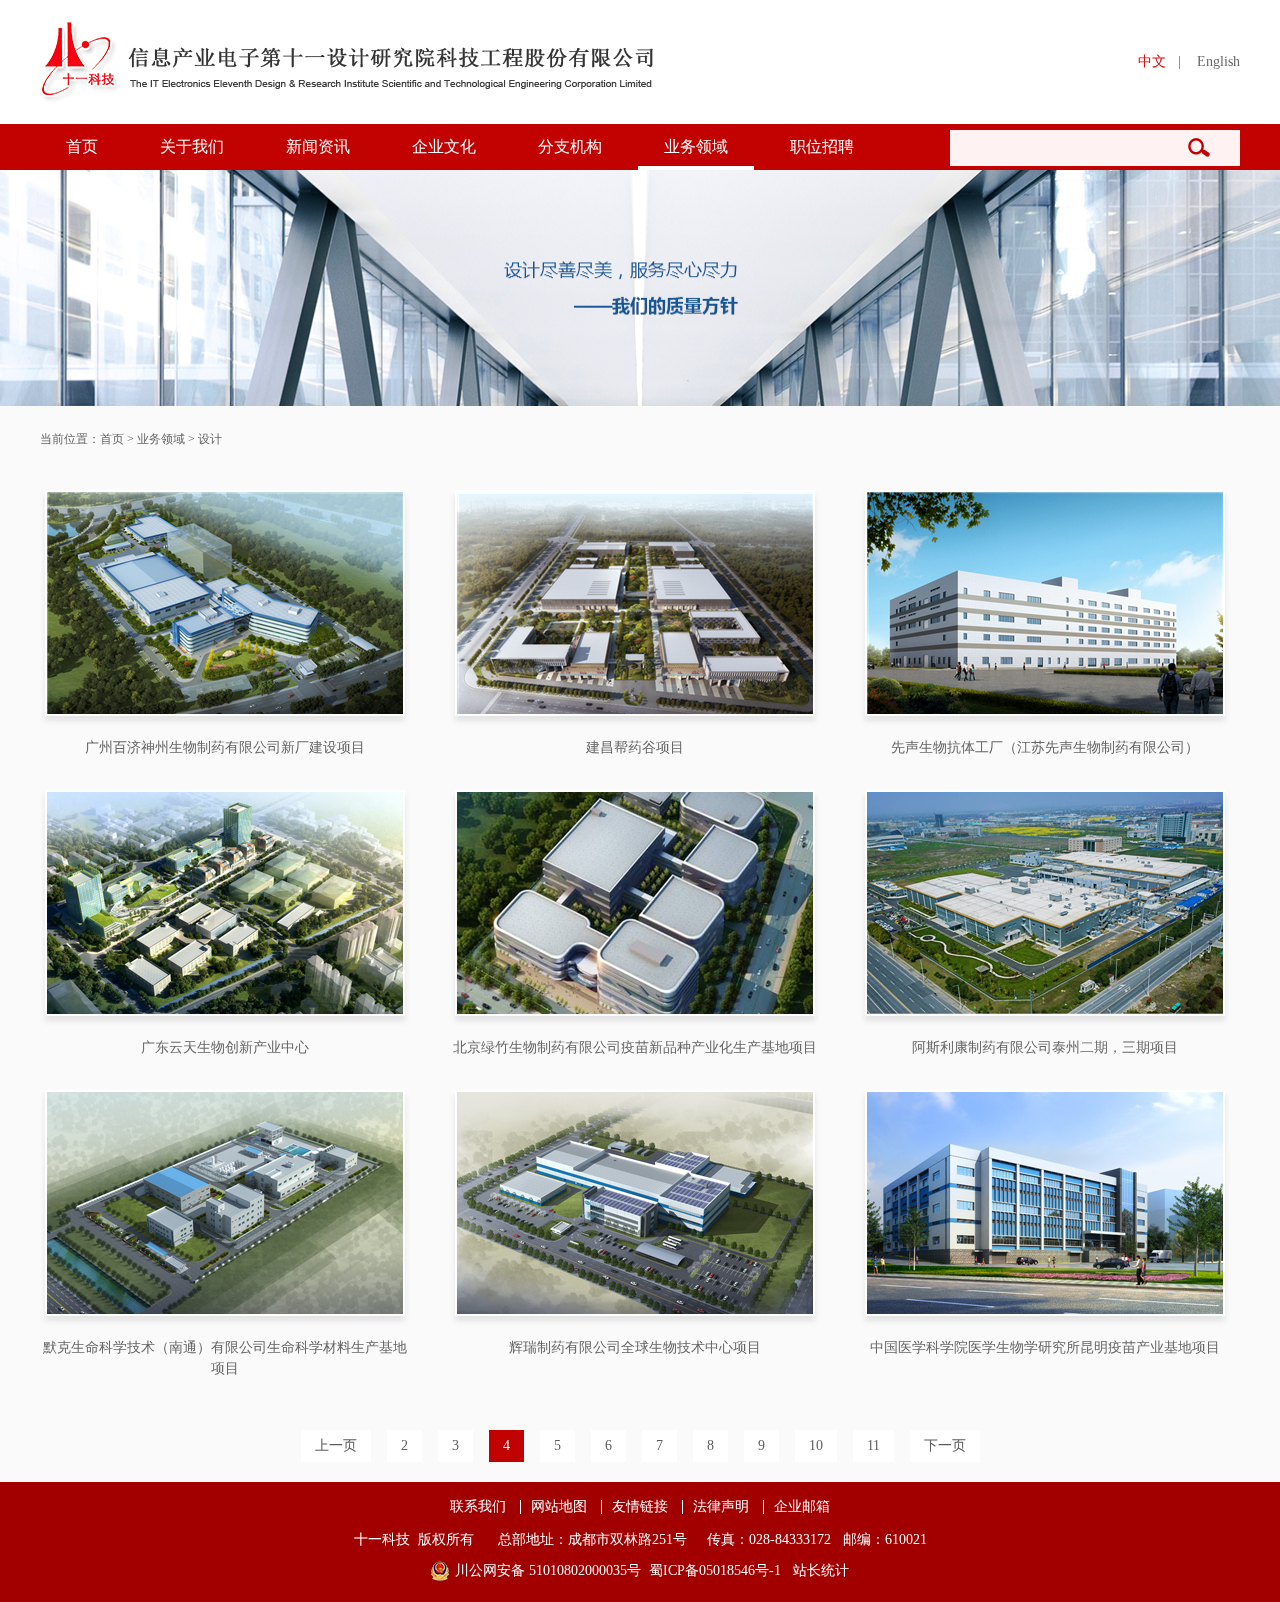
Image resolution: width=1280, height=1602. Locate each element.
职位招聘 (822, 146)
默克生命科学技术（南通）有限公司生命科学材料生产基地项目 (225, 1358)
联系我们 (478, 1507)
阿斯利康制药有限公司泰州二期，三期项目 (1045, 1047)
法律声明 (721, 1507)
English (1218, 61)
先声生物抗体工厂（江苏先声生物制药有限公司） (1045, 747)
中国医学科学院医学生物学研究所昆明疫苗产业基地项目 (1045, 1347)
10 (816, 1445)
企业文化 (444, 146)
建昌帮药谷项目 (635, 747)
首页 (82, 146)
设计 (210, 439)
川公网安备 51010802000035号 (548, 1570)
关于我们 (192, 146)
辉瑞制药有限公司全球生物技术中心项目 (635, 1347)
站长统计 (821, 1570)
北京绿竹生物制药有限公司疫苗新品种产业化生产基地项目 (635, 1047)
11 (873, 1445)
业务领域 (696, 146)
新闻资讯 (318, 146)
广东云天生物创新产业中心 (225, 1047)
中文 (1152, 61)
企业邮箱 (802, 1507)
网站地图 (559, 1507)
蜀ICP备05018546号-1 (715, 1570)
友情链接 (640, 1507)
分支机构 (570, 146)
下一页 (945, 1445)
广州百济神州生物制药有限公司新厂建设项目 (225, 747)
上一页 (336, 1445)
